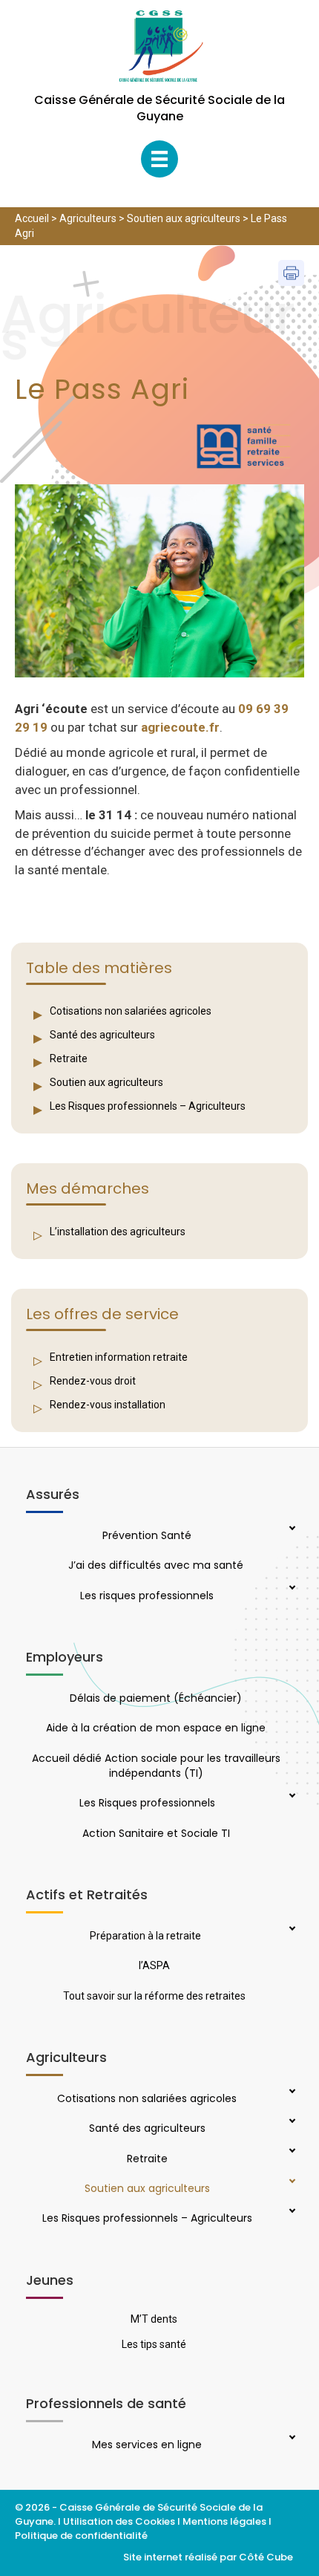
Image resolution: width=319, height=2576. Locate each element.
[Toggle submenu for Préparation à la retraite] (291, 1930)
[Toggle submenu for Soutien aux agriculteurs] (291, 2182)
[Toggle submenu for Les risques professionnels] (291, 1589)
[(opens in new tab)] (244, 446)
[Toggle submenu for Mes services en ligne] (291, 2439)
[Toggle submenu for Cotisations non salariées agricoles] (291, 2092)
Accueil (32, 218)
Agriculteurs (88, 218)
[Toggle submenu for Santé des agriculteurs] (291, 2122)
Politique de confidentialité (82, 2536)
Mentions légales (224, 2521)
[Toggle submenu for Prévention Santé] (291, 1529)
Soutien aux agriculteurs (184, 218)
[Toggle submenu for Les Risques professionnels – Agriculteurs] (291, 2212)
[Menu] (159, 159)
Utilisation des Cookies (119, 2521)
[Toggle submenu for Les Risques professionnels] (291, 1797)
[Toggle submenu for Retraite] (291, 2152)
